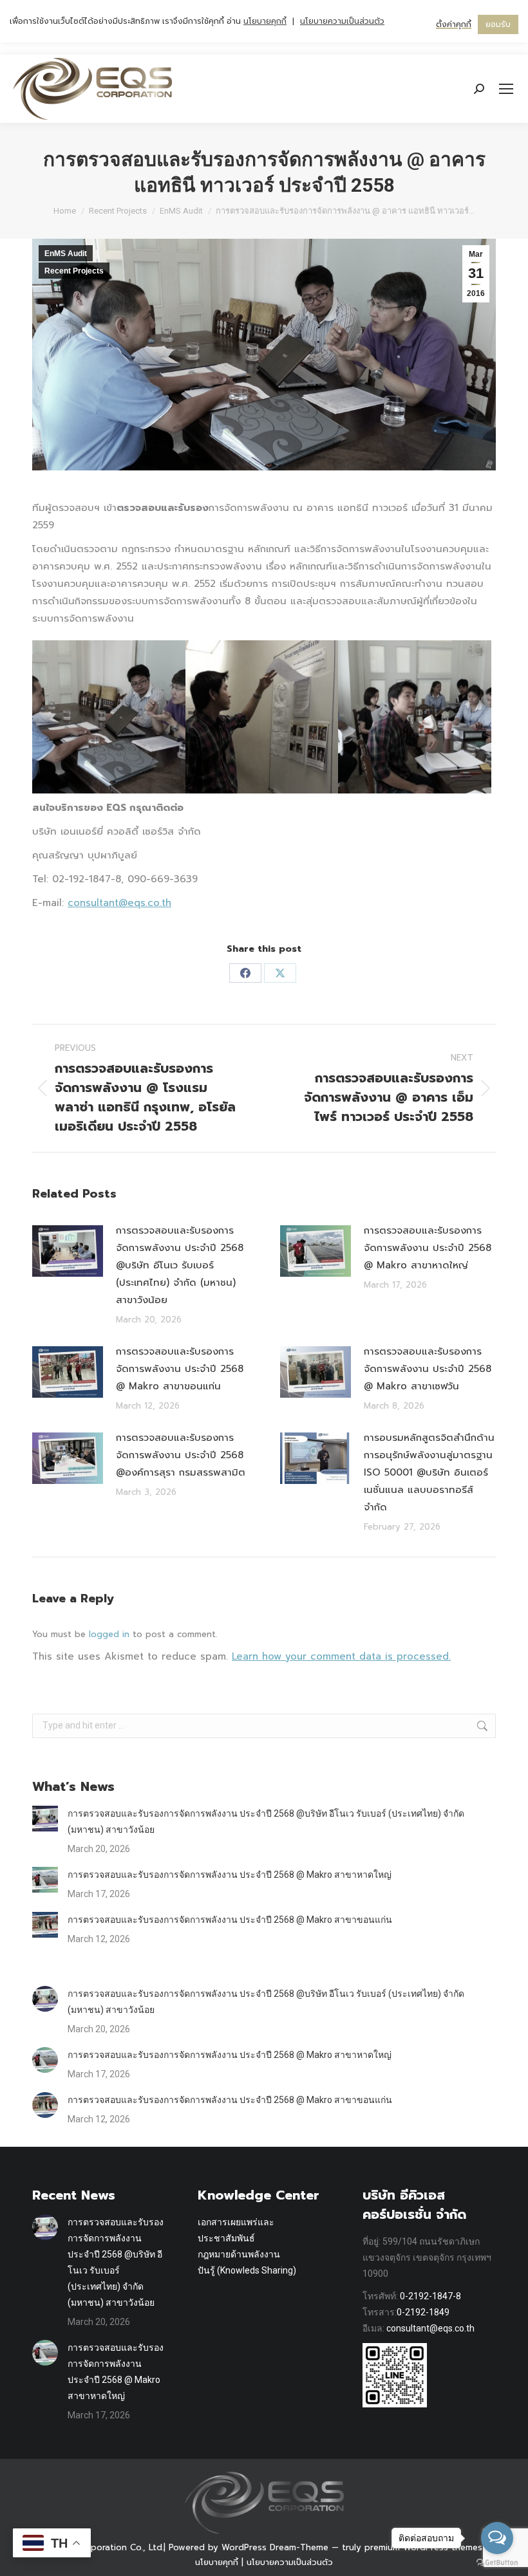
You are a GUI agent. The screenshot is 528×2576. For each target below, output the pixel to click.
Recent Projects (74, 271)
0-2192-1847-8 (430, 2296)
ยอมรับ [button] (498, 24)
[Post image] (68, 1251)
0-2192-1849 (423, 2312)
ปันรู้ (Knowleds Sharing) (247, 2270)
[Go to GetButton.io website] (497, 2563)
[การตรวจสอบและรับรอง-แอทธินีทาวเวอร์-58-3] (415, 717)
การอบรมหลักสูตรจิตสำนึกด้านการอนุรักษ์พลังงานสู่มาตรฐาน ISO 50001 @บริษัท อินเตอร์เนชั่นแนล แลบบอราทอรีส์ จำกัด (429, 1472)
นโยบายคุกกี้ (217, 2562)
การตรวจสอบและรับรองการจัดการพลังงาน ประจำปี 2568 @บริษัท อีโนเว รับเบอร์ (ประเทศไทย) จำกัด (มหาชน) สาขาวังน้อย (180, 1265)
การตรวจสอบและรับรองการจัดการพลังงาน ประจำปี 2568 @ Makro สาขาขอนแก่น (180, 1369)
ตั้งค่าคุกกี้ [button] (454, 24)
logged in (109, 1634)
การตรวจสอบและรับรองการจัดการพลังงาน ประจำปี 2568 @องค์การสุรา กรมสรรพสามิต (181, 1455)
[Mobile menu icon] (506, 89)
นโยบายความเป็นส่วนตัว (290, 2562)
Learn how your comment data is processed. (341, 1656)
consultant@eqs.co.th (119, 903)
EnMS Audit (66, 254)
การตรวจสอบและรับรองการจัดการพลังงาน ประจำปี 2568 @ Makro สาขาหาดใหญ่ (428, 1248)
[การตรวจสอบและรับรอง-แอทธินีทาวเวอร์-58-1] (109, 717)
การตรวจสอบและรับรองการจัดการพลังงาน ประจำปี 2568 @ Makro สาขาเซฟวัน (428, 1369)
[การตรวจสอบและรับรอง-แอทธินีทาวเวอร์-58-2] (262, 717)
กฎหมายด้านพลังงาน (239, 2254)
